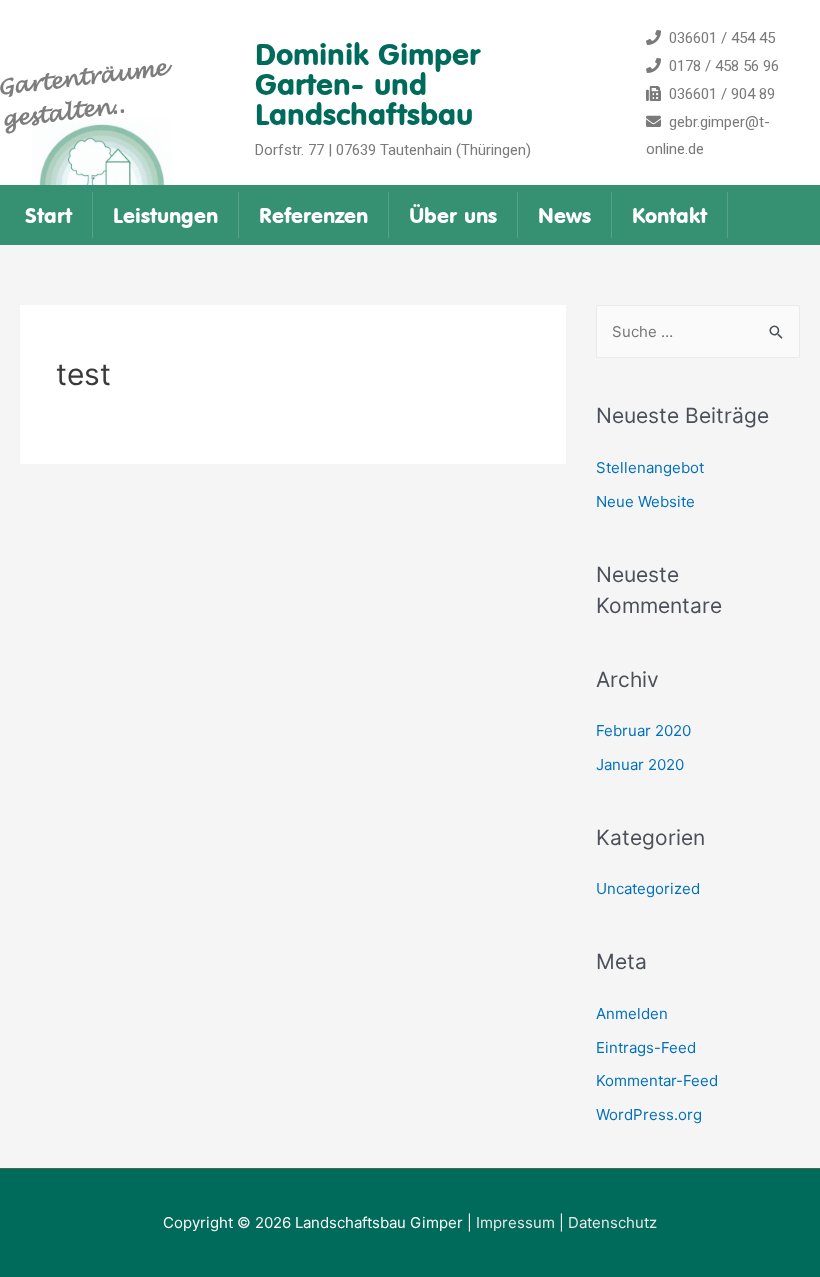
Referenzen (313, 215)
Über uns (453, 215)
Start (48, 215)
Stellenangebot (650, 467)
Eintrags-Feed (646, 1047)
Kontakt (669, 215)
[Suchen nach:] (698, 331)
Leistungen (165, 215)
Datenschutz (612, 1222)
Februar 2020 (643, 730)
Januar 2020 (640, 764)
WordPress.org (649, 1114)
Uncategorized (648, 888)
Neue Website (645, 501)
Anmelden (632, 1013)
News (564, 215)
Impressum (515, 1222)
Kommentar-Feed (657, 1080)
